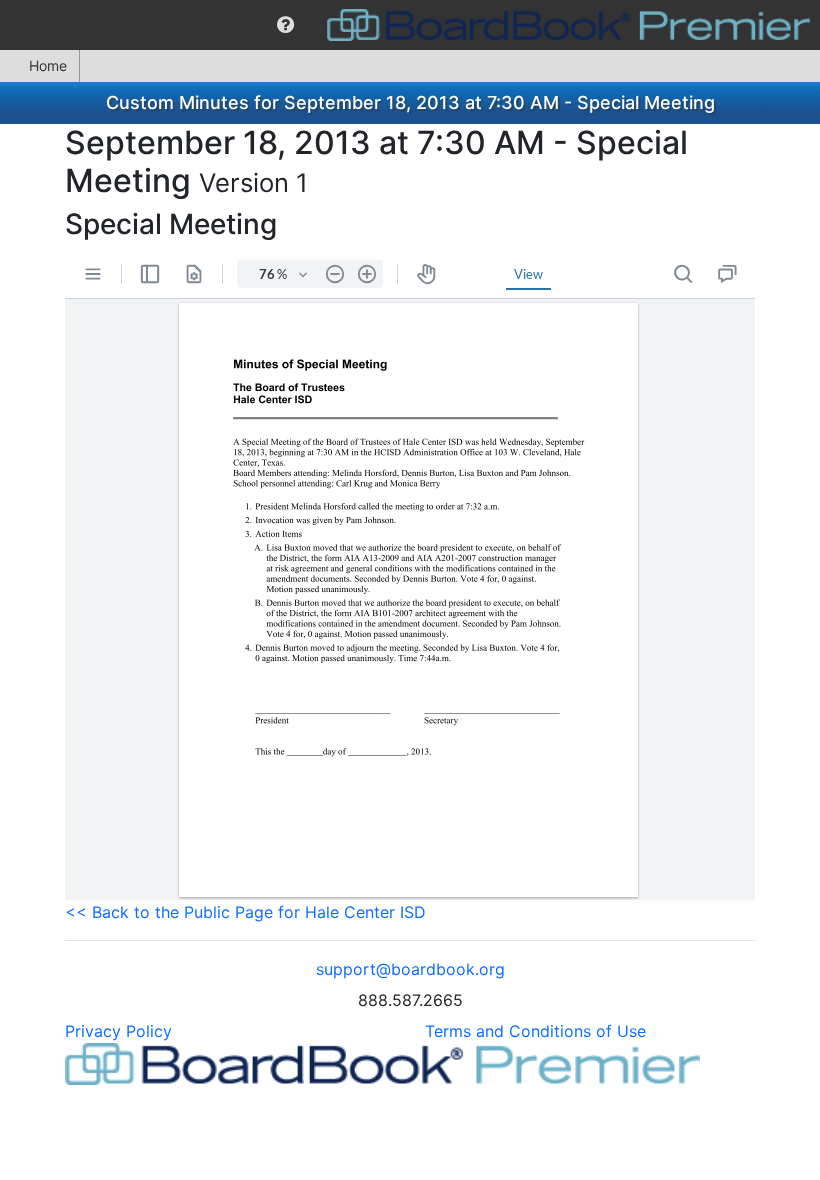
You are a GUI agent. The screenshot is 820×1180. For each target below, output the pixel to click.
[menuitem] (285, 25)
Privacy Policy (118, 1031)
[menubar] (410, 25)
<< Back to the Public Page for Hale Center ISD (245, 912)
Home (48, 65)
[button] (285, 25)
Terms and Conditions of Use (535, 1031)
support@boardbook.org (410, 969)
